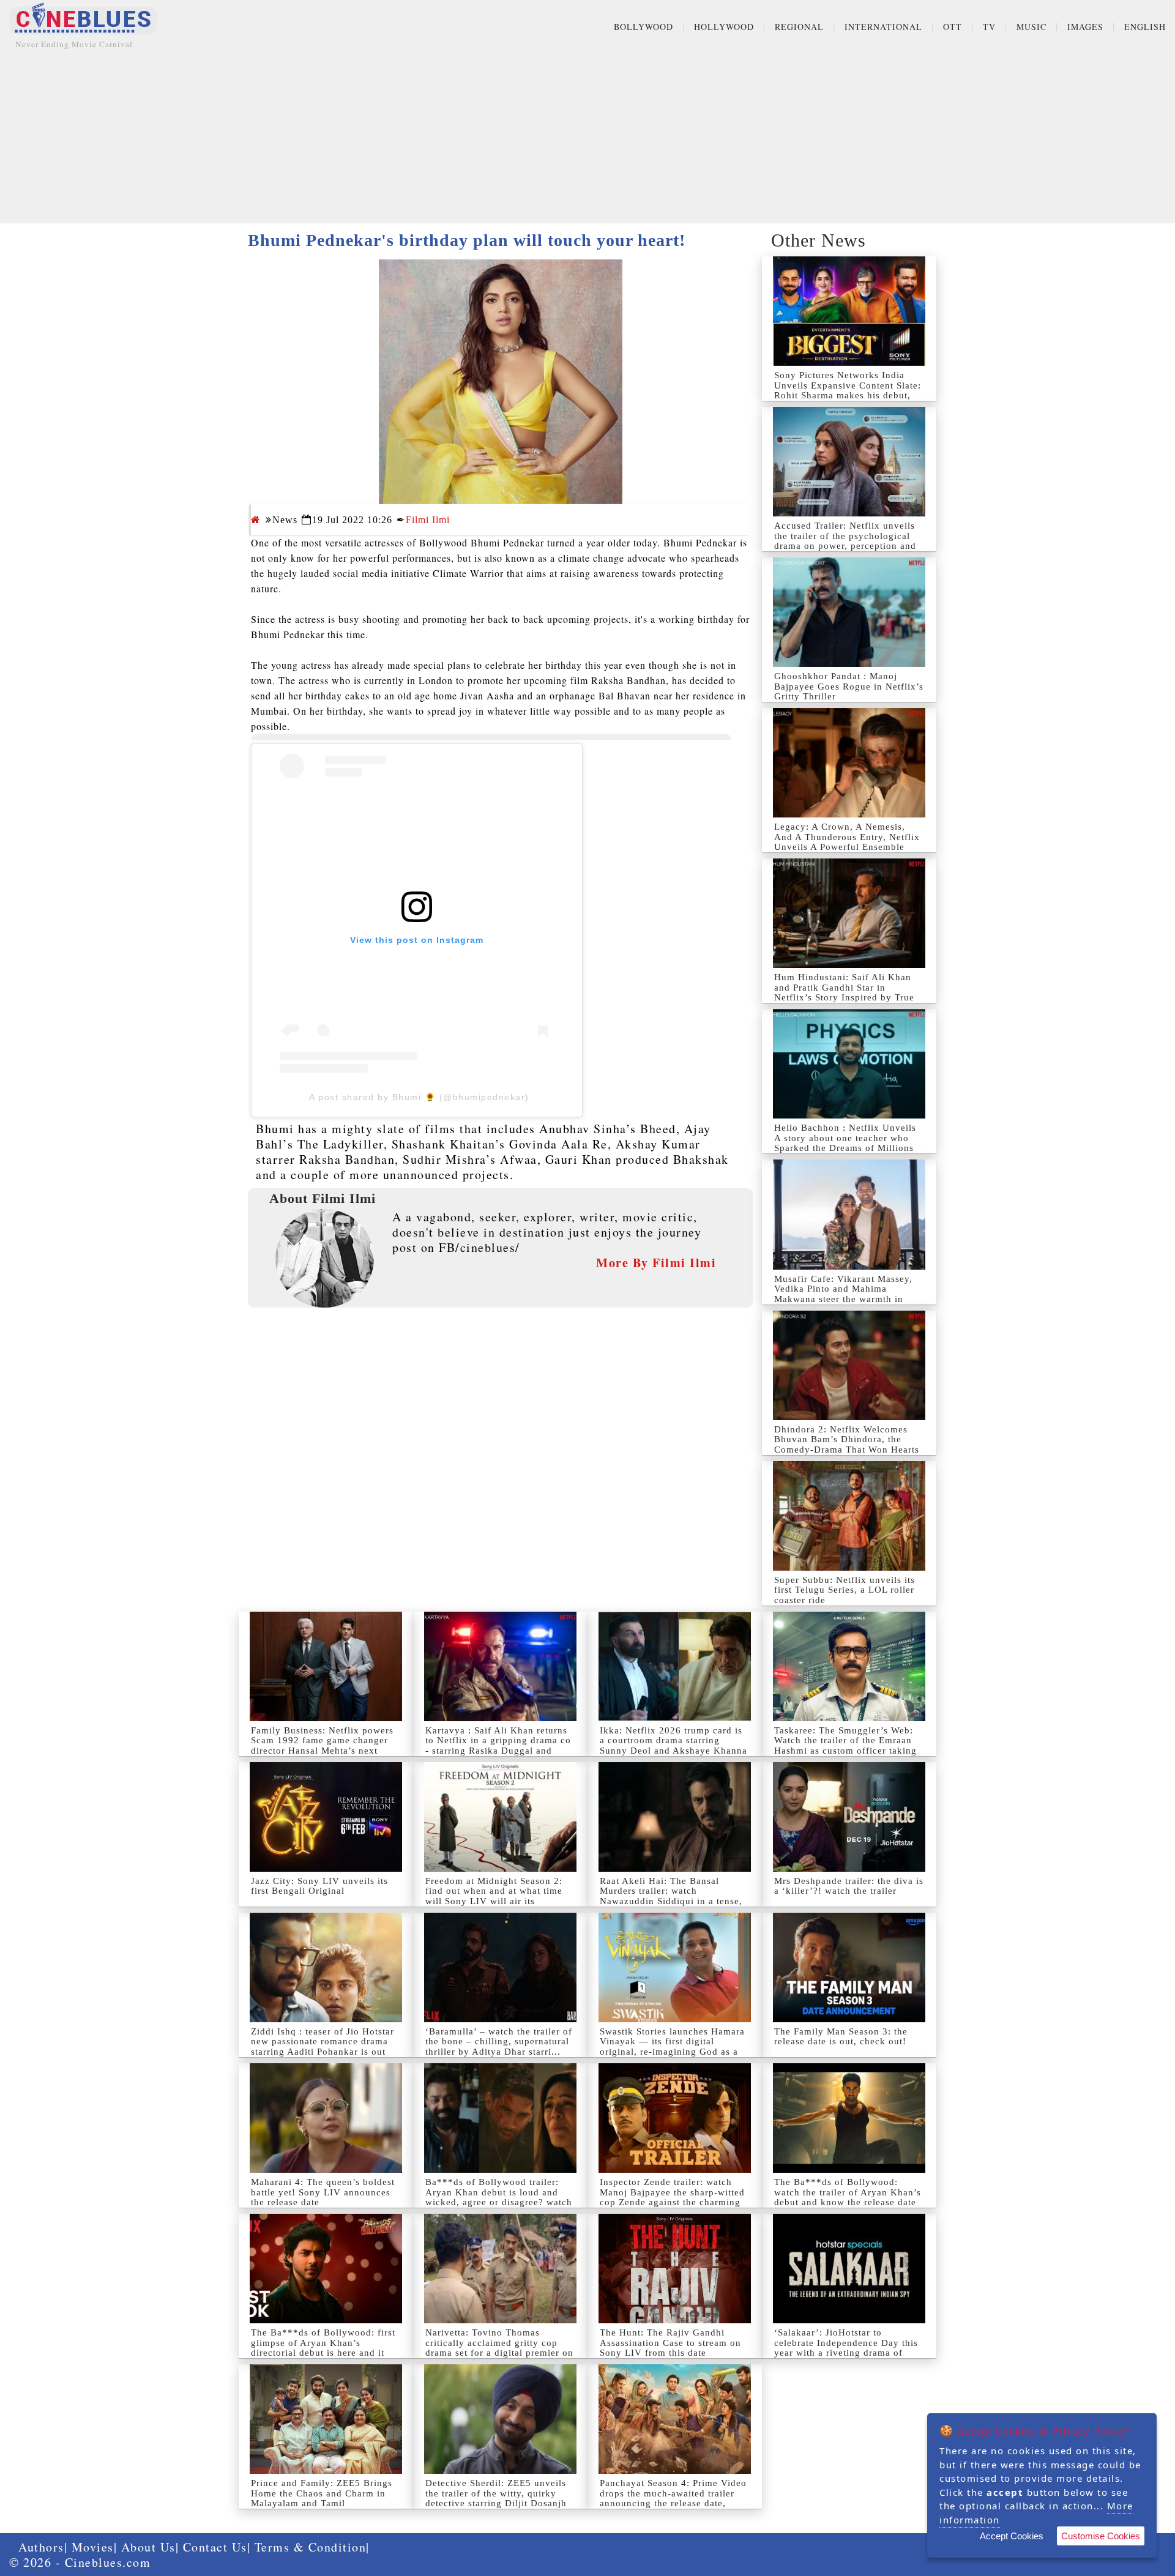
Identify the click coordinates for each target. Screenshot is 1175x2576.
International (883, 27)
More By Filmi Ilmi (656, 1263)
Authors (41, 2547)
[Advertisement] (587, 138)
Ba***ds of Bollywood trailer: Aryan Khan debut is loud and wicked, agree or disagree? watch (499, 2192)
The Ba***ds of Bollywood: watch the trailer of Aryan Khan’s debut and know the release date (848, 2192)
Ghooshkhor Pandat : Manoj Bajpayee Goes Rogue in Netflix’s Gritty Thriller (849, 686)
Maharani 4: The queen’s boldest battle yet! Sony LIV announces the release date (323, 2192)
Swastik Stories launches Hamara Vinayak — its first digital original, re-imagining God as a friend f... (672, 2047)
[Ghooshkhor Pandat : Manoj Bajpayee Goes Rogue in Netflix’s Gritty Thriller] (849, 612)
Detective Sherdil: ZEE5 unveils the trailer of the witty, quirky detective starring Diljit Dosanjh (496, 2493)
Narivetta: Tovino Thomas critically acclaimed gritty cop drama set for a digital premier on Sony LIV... (499, 2348)
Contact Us (215, 2547)
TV (989, 27)
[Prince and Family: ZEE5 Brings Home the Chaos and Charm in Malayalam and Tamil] (326, 2419)
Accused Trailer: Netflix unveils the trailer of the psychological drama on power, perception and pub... (845, 541)
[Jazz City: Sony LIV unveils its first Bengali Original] (326, 1817)
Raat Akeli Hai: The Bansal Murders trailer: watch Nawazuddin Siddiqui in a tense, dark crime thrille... (671, 1896)
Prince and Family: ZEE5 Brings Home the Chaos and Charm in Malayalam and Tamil (322, 2493)
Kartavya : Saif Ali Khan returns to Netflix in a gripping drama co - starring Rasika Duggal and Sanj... (498, 1746)
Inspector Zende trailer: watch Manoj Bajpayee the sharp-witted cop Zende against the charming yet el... (672, 2197)
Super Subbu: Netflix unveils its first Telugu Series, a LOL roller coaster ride (845, 1590)
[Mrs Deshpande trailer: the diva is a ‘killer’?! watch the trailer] (849, 1817)
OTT (953, 27)
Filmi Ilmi (428, 520)
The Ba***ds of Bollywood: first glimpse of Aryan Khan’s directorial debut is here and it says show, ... (323, 2348)
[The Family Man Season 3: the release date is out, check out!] (849, 1967)
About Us (148, 2547)
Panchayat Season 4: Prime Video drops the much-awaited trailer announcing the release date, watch (673, 2498)
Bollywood (643, 27)
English (1145, 27)
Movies (93, 2547)
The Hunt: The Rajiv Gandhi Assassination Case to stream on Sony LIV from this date (670, 2343)
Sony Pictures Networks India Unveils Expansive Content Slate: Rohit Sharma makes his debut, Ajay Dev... (848, 390)
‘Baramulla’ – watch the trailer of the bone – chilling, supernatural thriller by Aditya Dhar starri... (499, 2042)
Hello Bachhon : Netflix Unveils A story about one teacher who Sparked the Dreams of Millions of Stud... (845, 1143)
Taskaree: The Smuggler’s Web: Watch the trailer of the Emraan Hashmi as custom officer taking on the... (845, 1746)
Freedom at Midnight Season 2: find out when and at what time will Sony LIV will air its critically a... (494, 1896)
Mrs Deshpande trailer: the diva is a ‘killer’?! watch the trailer (849, 1886)
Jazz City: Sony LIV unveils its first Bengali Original (319, 1886)
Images (1085, 27)
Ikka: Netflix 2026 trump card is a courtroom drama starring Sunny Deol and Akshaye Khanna (673, 1740)
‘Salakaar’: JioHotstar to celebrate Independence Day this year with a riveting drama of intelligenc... (846, 2348)
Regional (799, 27)
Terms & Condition (311, 2547)
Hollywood (724, 27)
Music (1031, 27)
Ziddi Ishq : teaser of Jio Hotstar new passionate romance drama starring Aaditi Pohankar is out (323, 2042)
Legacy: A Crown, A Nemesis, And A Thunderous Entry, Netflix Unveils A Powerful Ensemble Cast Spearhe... (847, 842)
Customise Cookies (1101, 2536)
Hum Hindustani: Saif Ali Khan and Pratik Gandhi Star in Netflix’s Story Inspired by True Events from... (844, 992)
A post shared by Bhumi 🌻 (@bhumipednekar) (419, 1097)
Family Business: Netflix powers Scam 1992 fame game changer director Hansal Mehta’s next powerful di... (322, 1746)
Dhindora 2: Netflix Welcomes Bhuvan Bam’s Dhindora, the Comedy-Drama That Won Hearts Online (847, 1445)
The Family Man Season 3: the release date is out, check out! (841, 2037)
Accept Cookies (1012, 2536)
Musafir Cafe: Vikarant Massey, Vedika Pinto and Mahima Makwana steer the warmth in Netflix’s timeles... (843, 1294)
